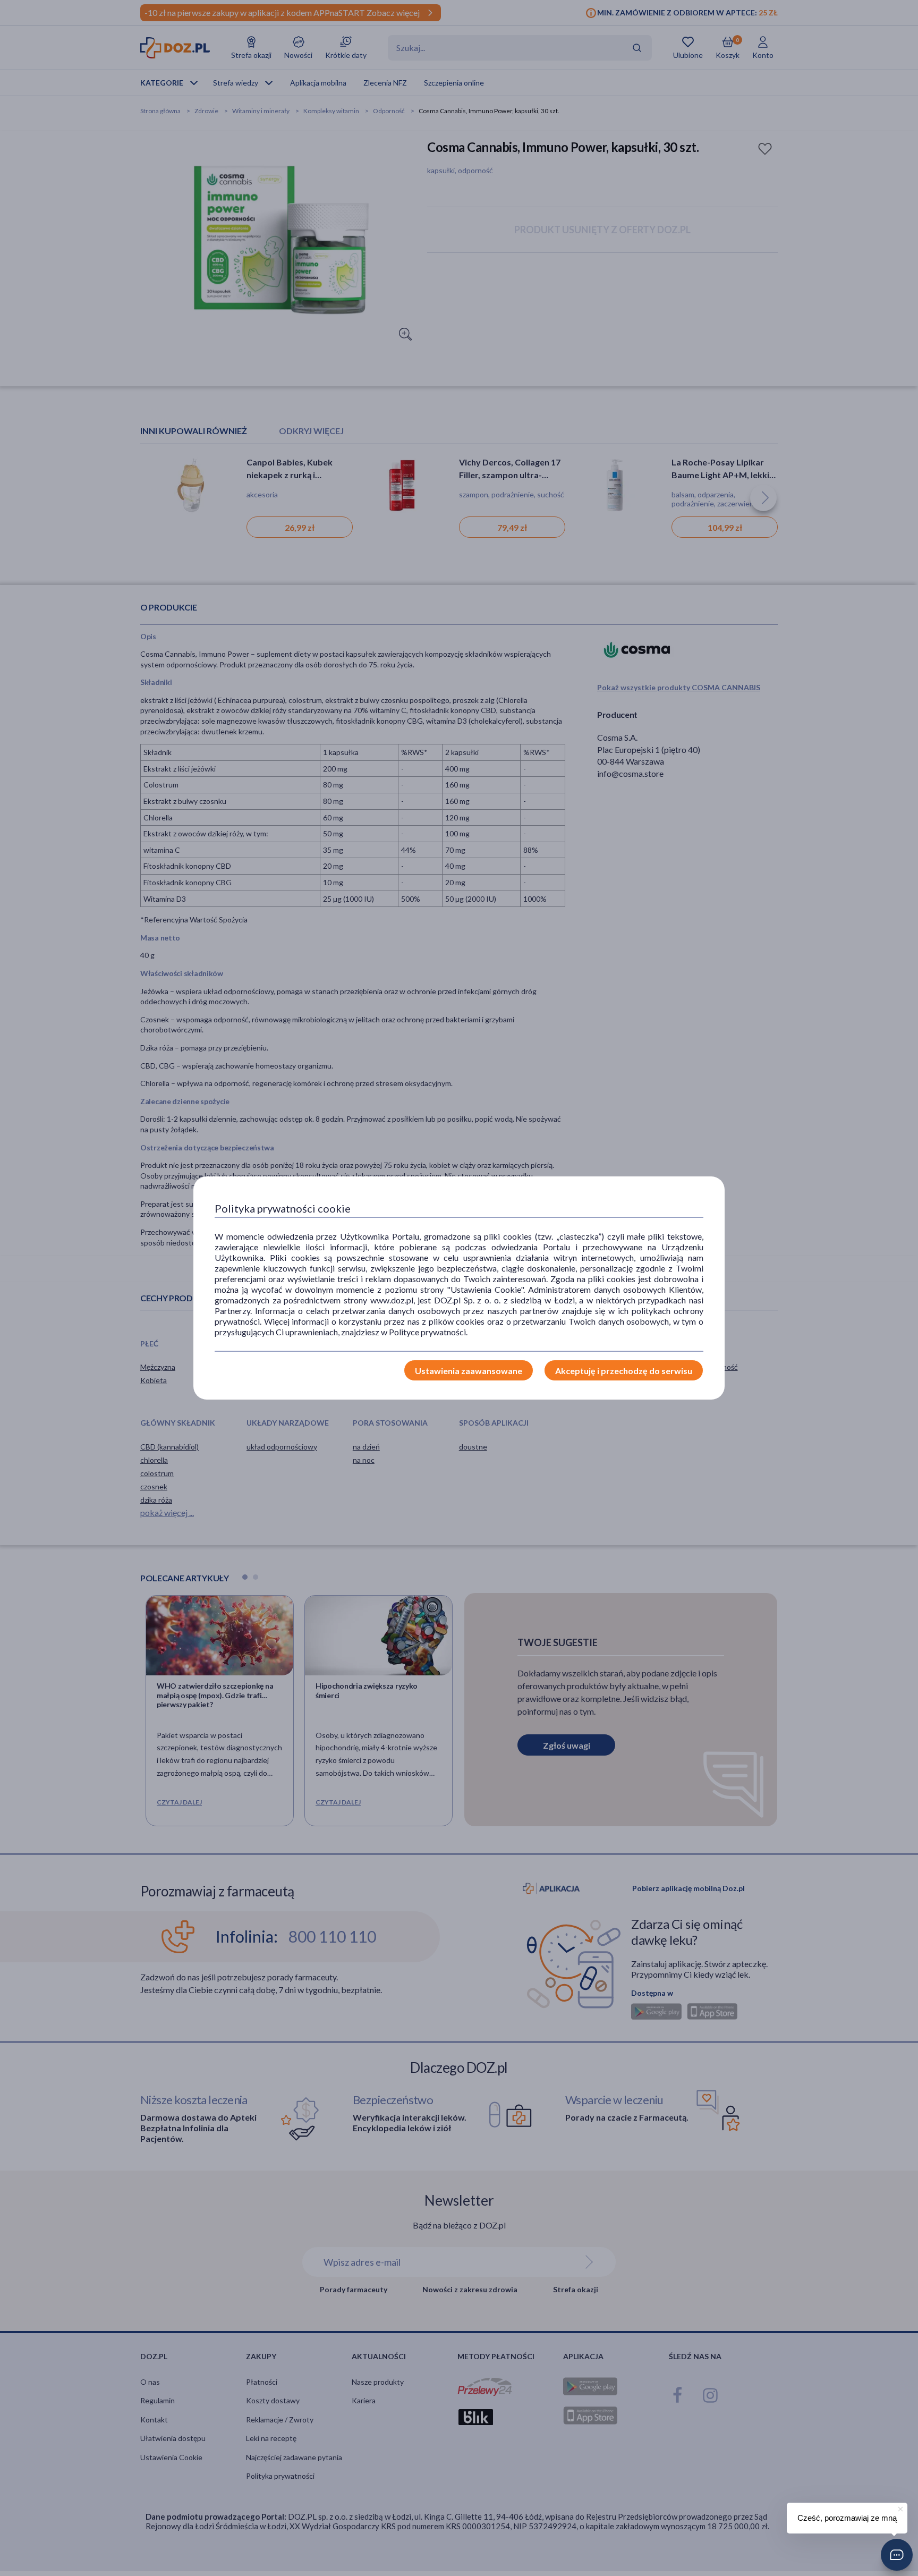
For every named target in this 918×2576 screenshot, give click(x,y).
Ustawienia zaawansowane (469, 1371)
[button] (897, 2555)
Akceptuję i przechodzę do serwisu (624, 1371)
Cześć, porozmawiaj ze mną (847, 2518)
